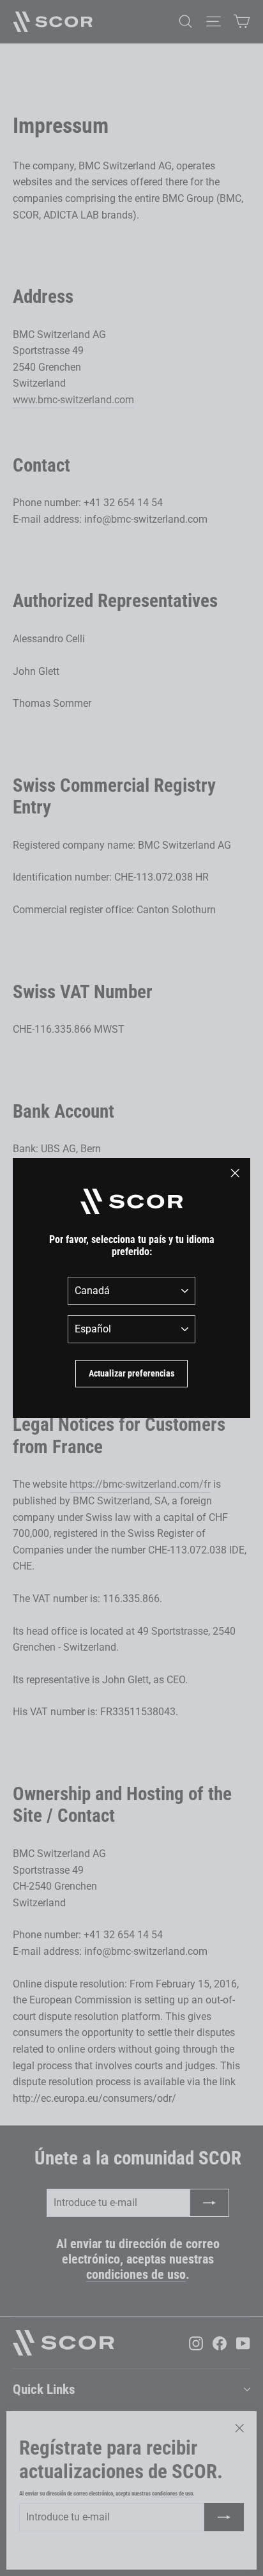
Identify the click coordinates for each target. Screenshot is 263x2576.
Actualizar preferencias (131, 1373)
